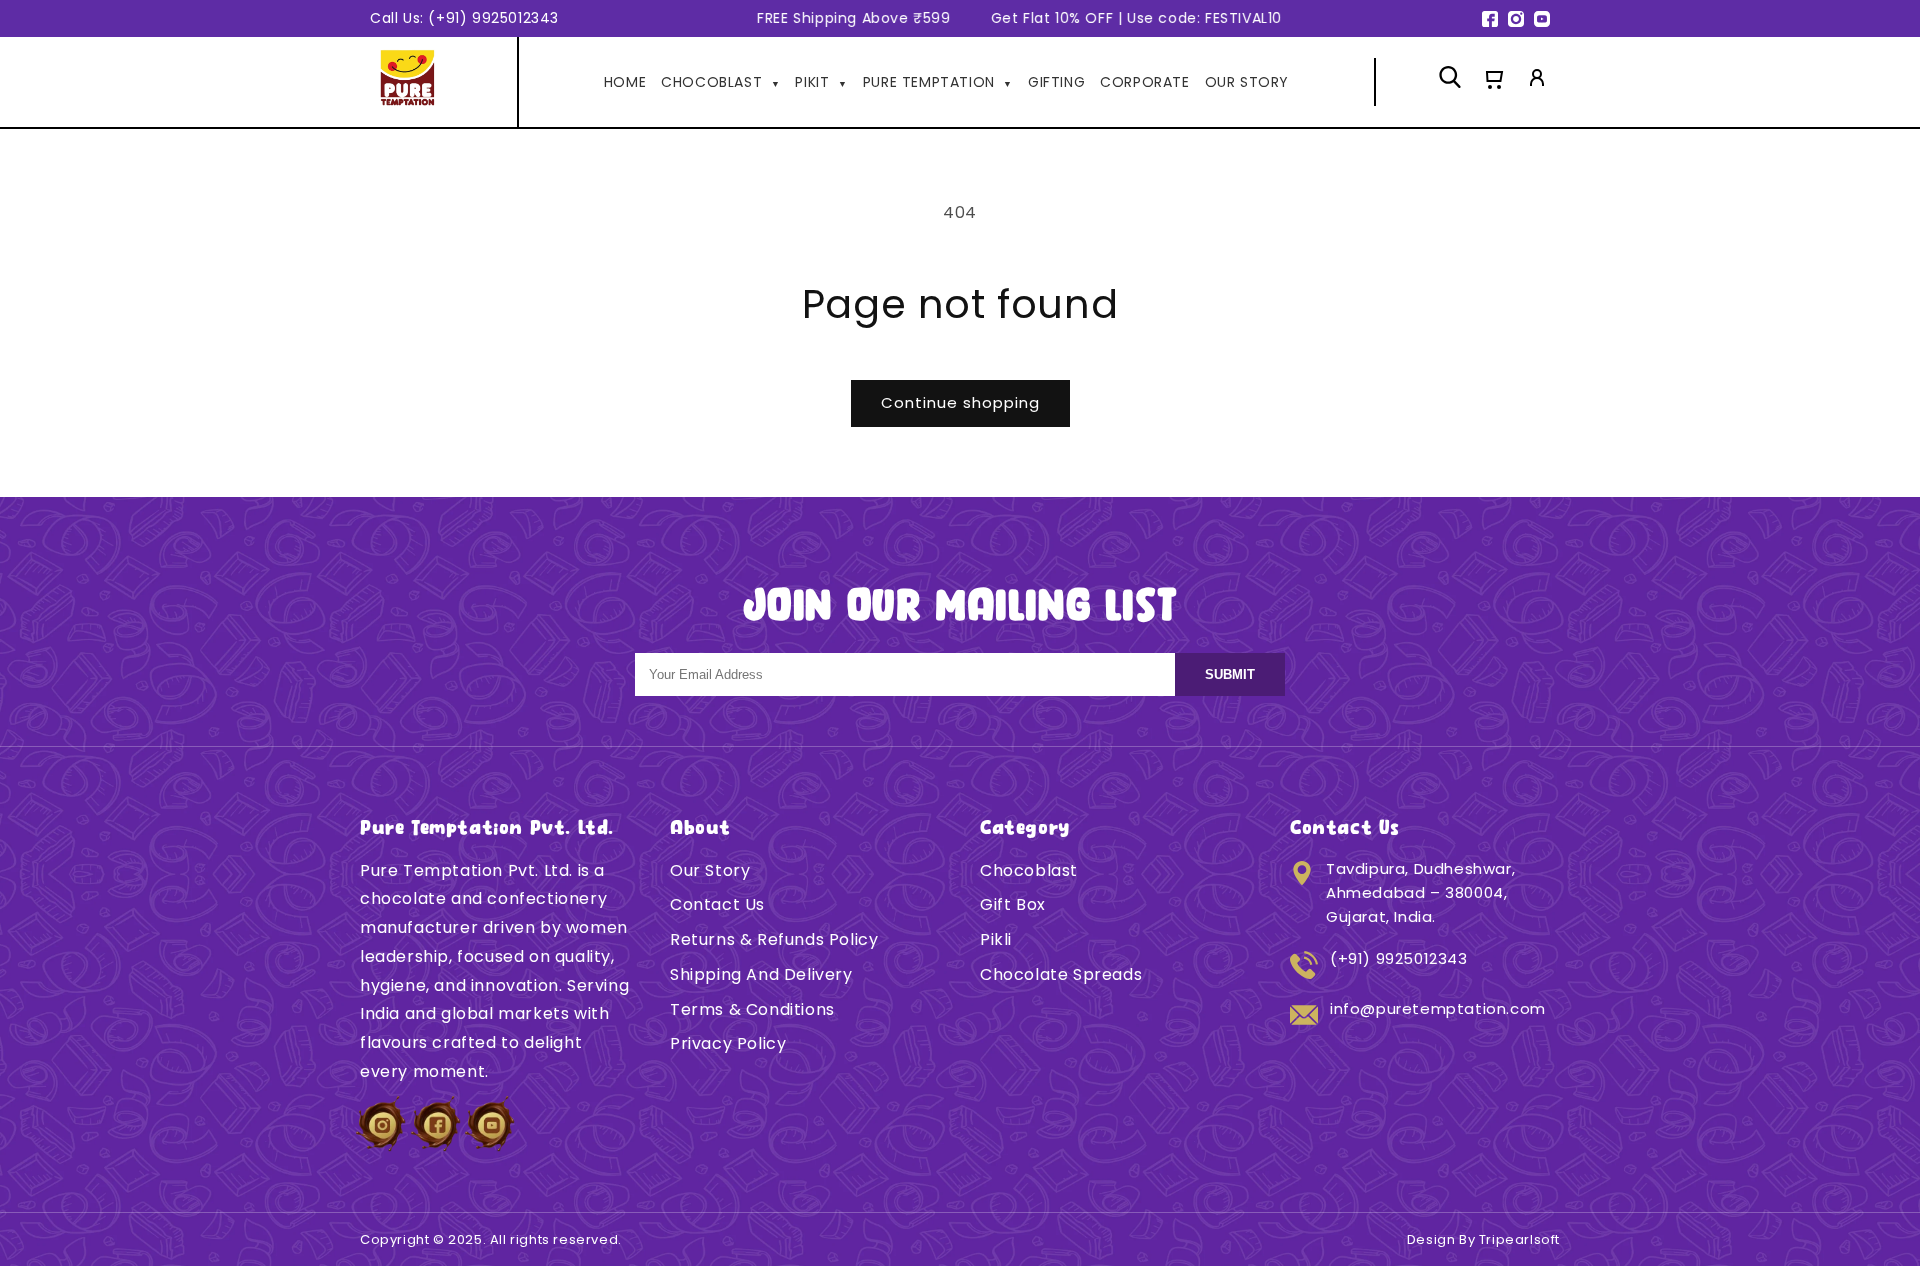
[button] (1493, 82)
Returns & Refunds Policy (774, 939)
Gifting (1056, 82)
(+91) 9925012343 (1399, 958)
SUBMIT (1230, 674)
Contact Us (717, 904)
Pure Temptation (938, 82)
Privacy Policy (728, 1043)
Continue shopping (960, 402)
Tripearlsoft (1519, 1239)
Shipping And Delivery (761, 974)
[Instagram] (1516, 19)
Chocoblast (1029, 870)
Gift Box (1013, 904)
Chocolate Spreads (1061, 974)
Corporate (1144, 82)
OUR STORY (1247, 82)
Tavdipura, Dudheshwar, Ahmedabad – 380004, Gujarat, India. (1420, 892)
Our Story (710, 870)
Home (625, 82)
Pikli (996, 939)
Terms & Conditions (752, 1009)
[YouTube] (1542, 19)
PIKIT (821, 82)
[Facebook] (1490, 19)
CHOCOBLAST (720, 82)
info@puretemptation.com (1438, 1008)
